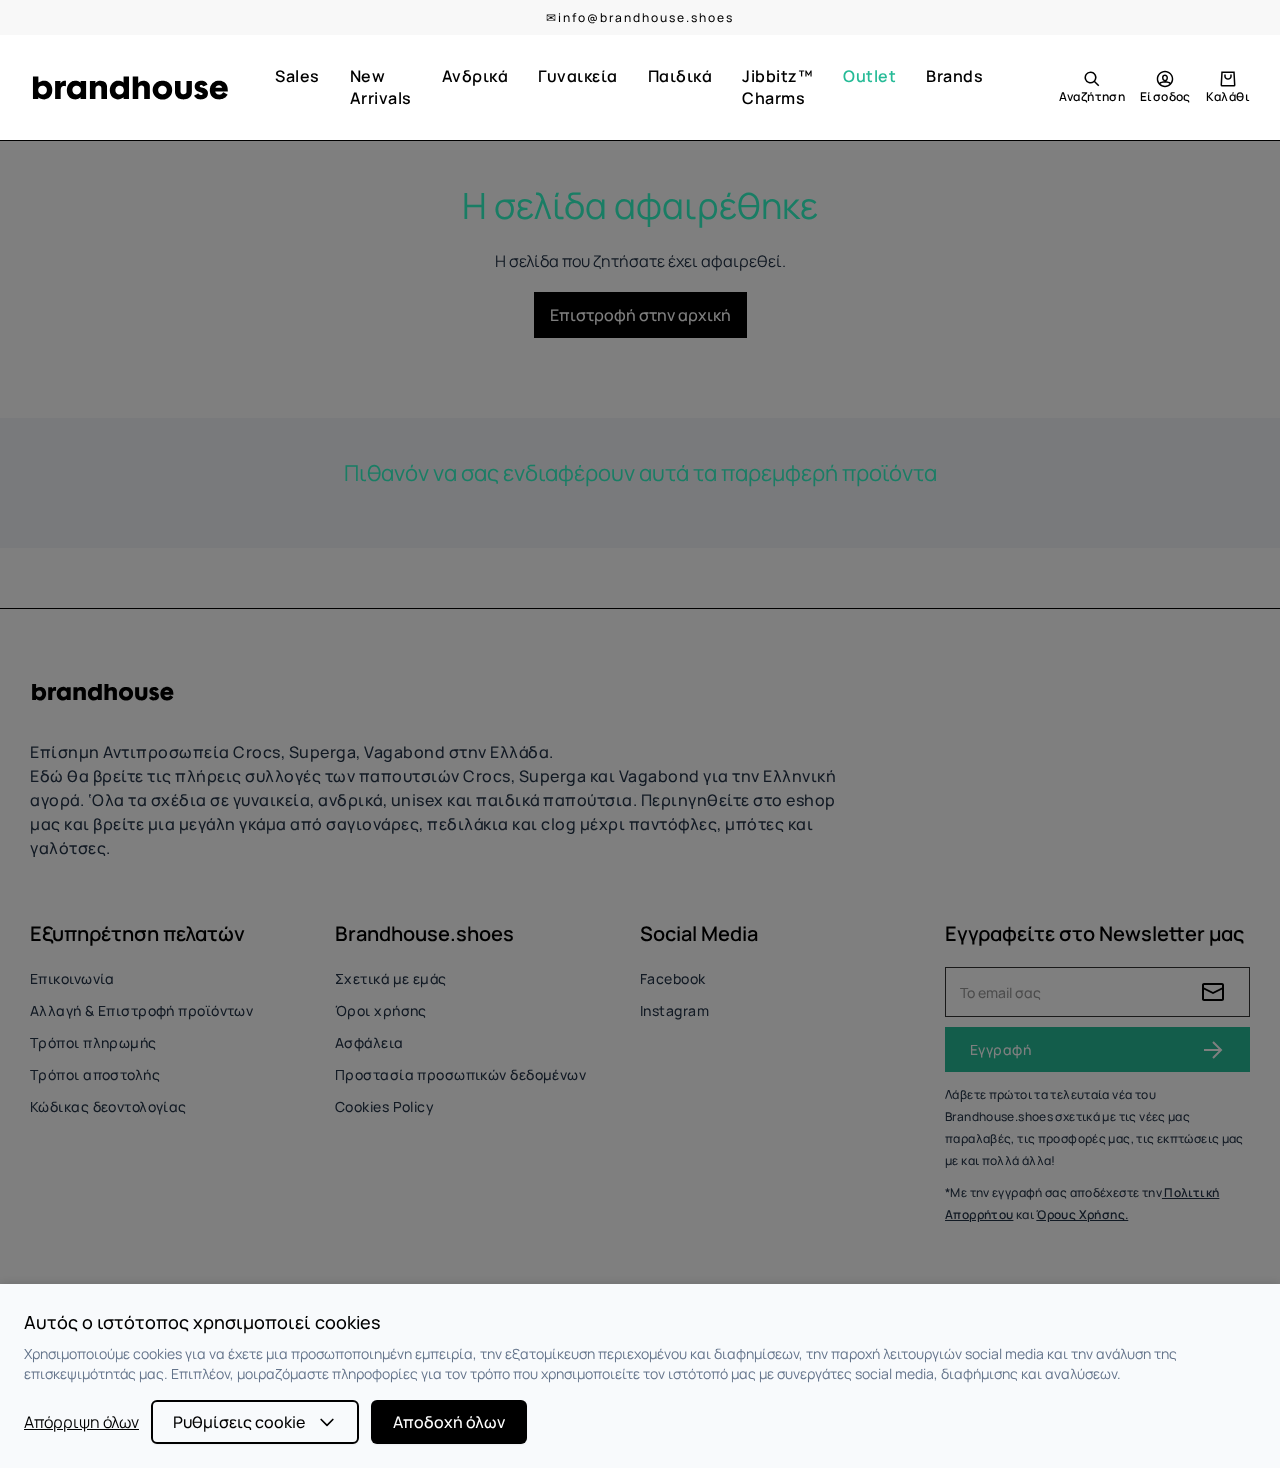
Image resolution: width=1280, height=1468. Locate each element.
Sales (297, 76)
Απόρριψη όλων (81, 1422)
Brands (954, 76)
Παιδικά (680, 76)
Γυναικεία (578, 76)
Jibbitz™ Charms (777, 87)
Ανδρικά (475, 76)
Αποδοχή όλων (449, 1422)
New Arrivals (381, 87)
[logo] (130, 88)
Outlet (869, 76)
